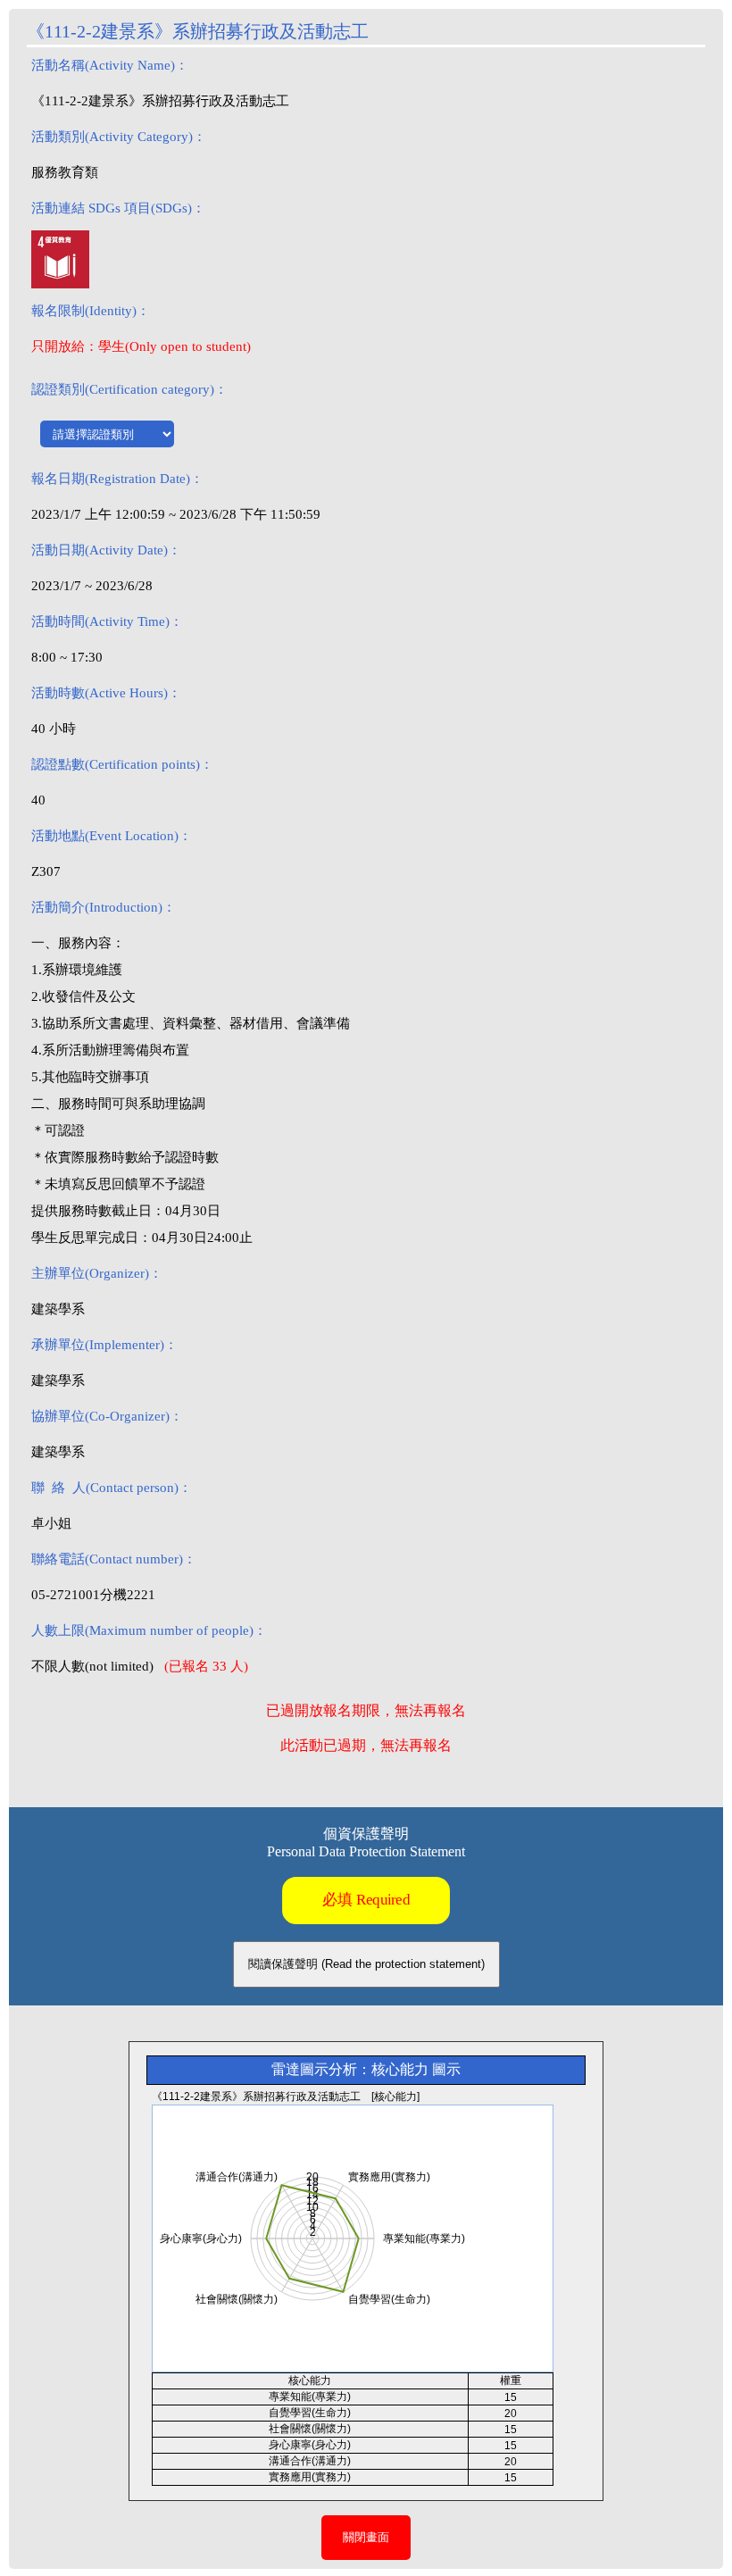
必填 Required (366, 1900)
